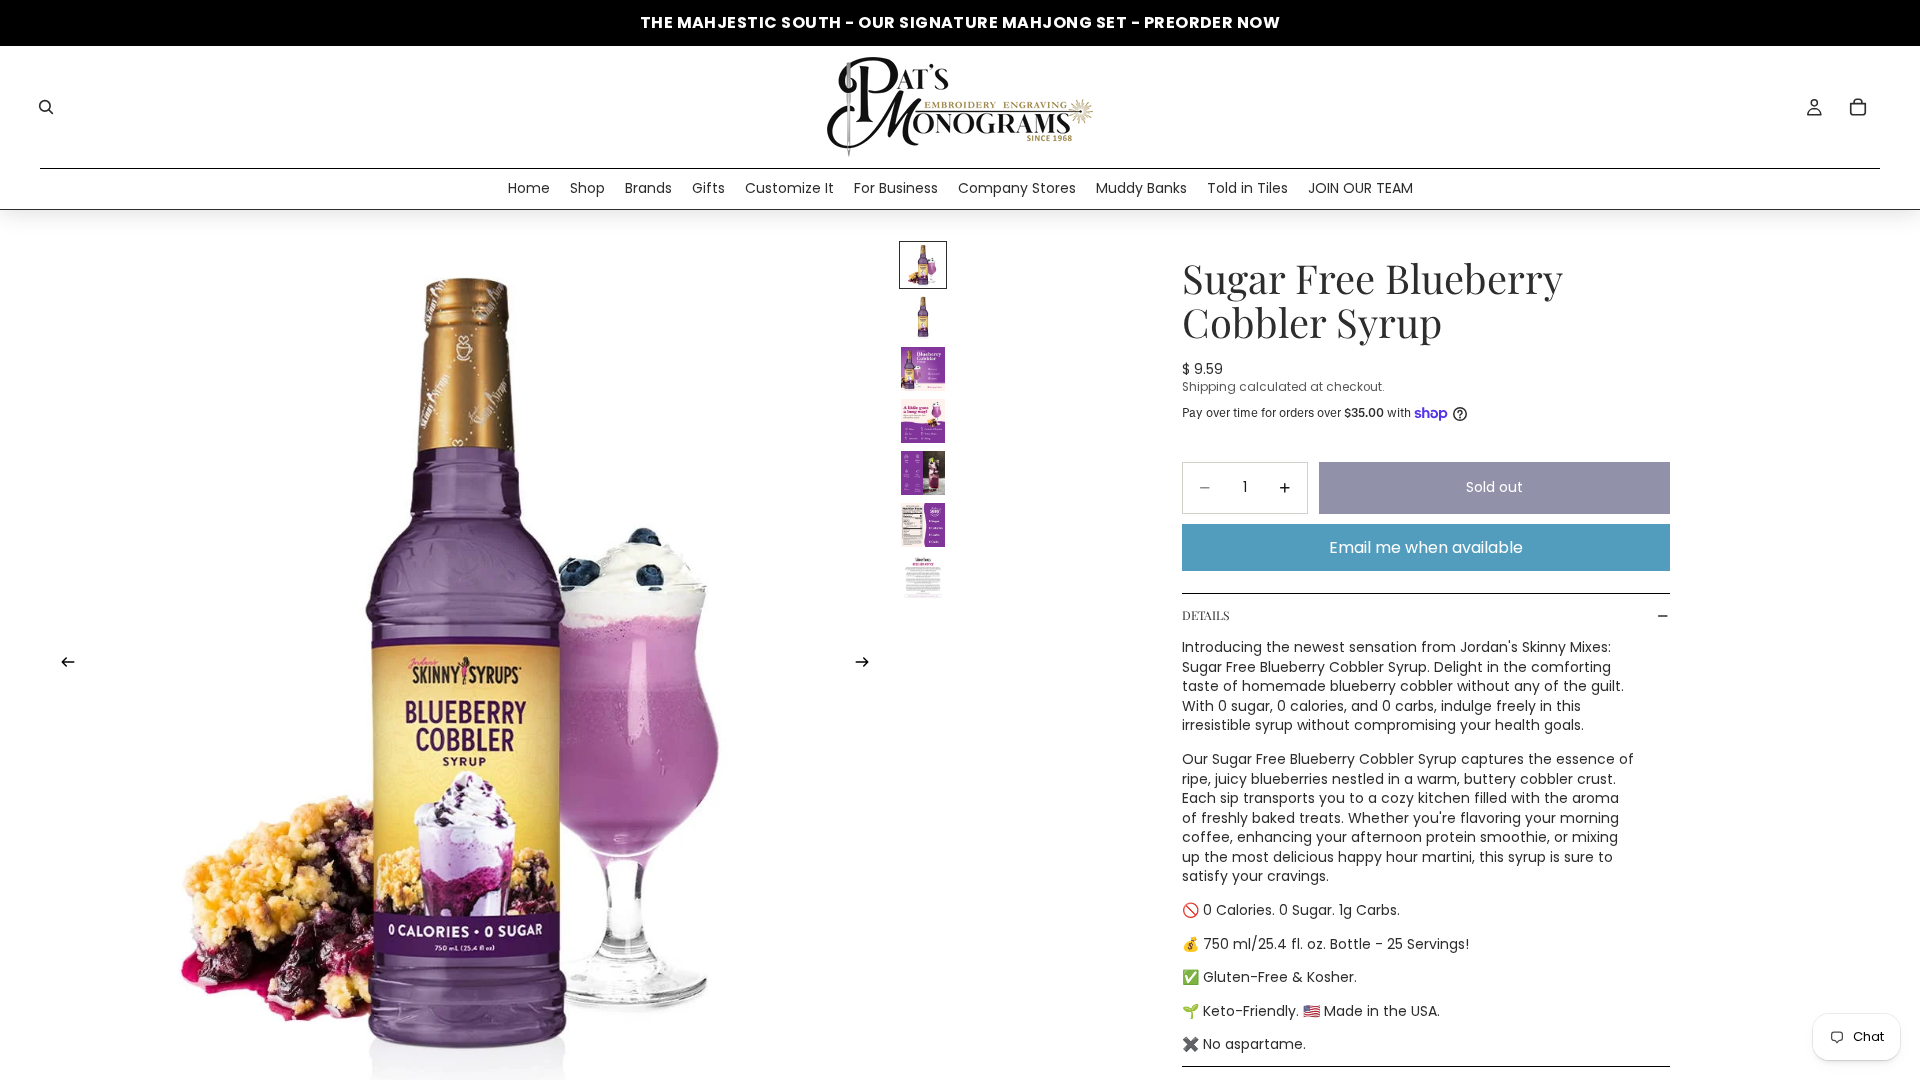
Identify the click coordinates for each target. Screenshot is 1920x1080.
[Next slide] (868, 665)
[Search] (46, 107)
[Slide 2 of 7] (923, 317)
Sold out (1494, 487)
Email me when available (1426, 547)
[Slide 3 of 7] (923, 369)
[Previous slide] (62, 665)
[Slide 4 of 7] (923, 421)
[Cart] (1858, 107)
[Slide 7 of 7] (923, 577)
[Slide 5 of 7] (923, 473)
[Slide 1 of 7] (923, 265)
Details (1205, 615)
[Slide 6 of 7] (923, 525)
